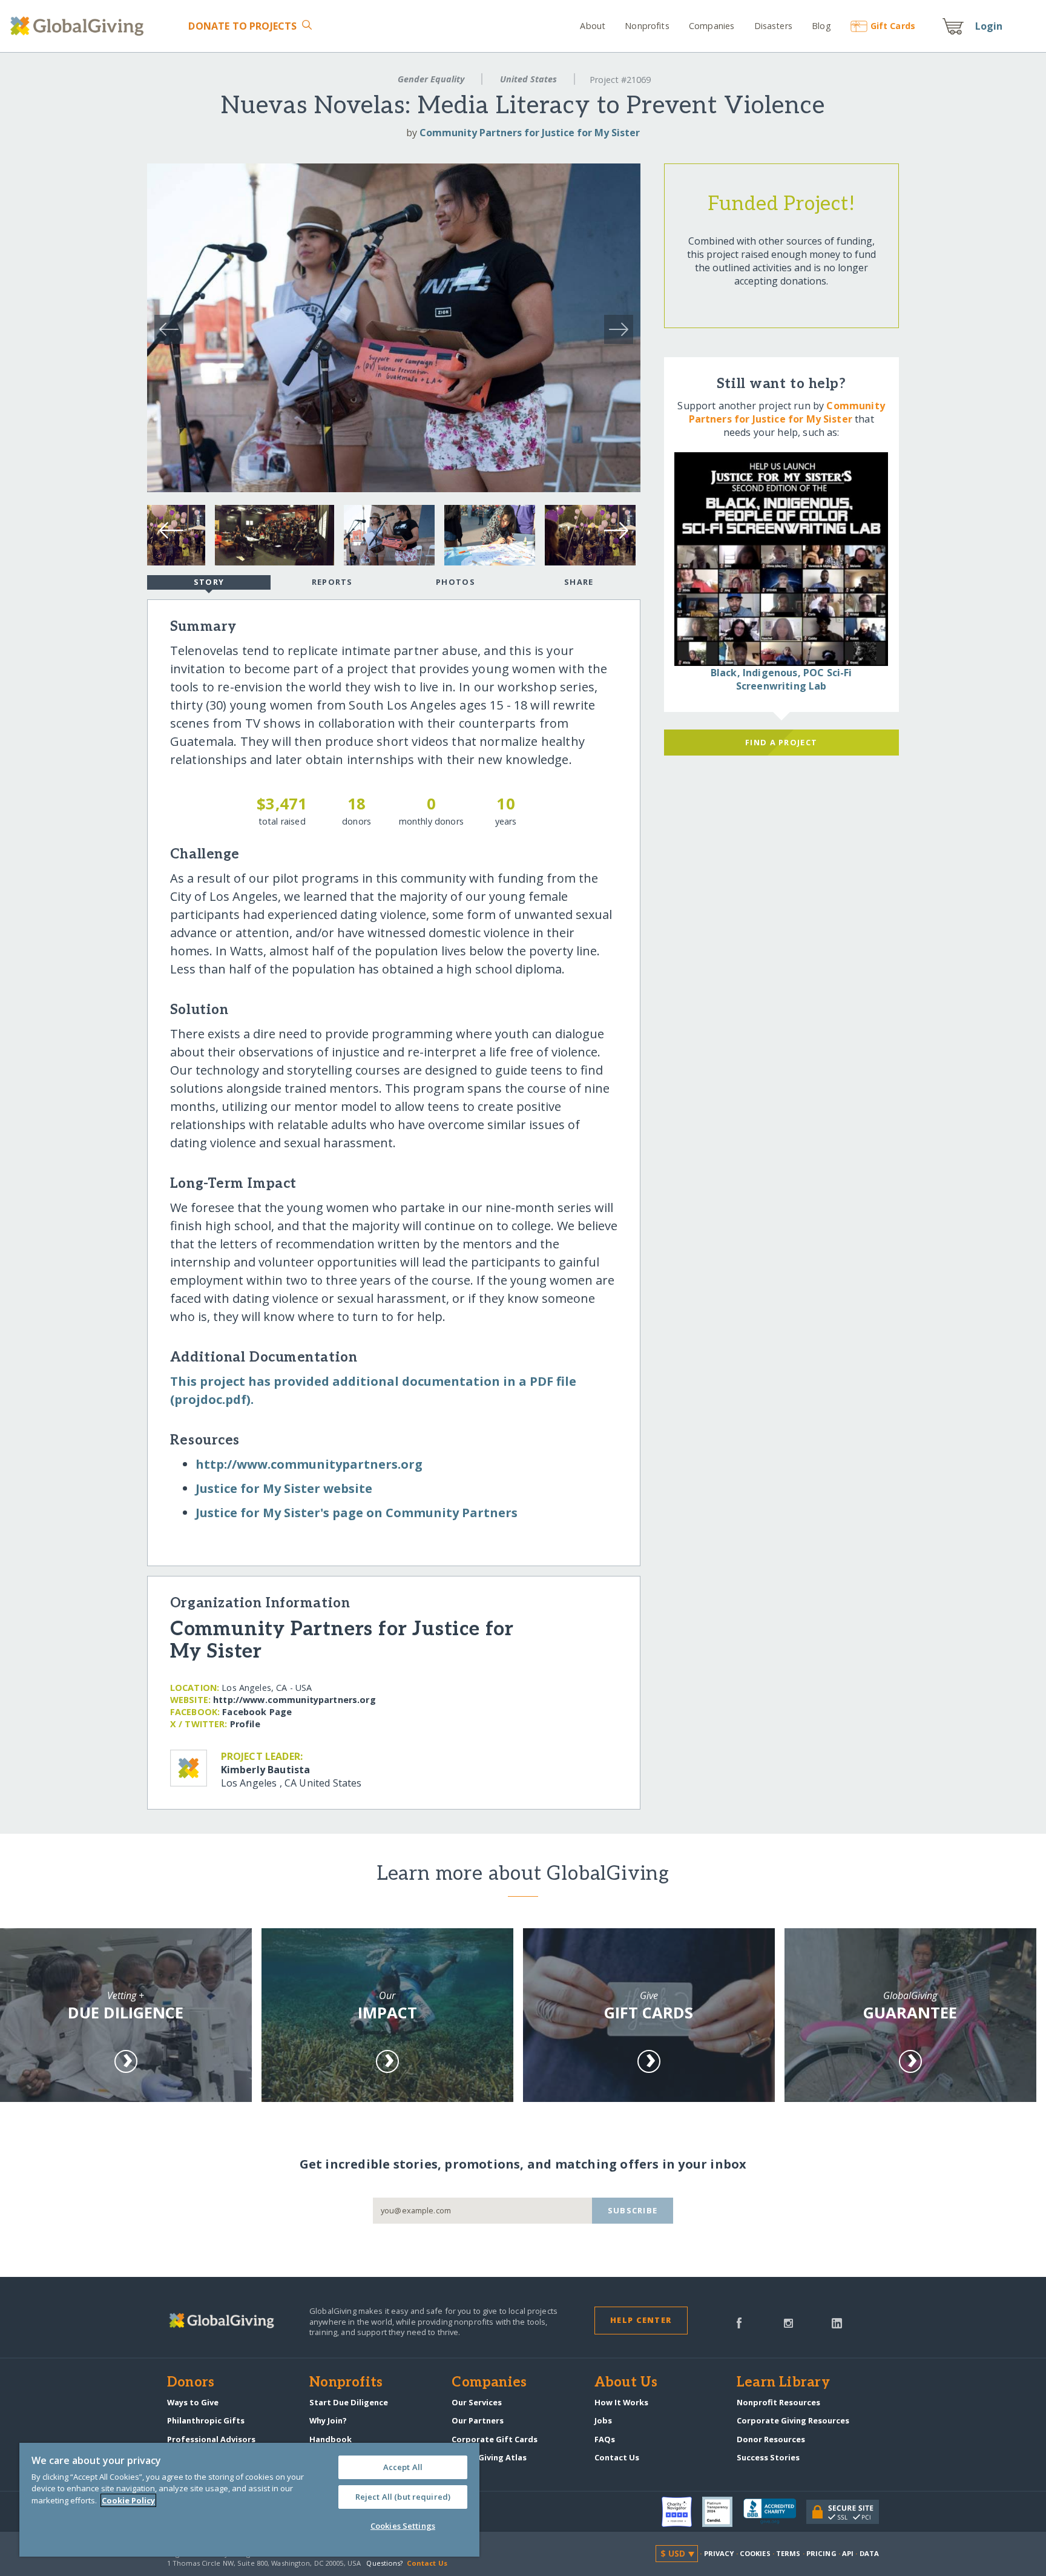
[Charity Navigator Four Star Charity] (682, 2512)
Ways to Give (193, 2402)
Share (579, 582)
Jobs (603, 2420)
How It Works (621, 2402)
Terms (788, 2553)
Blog (821, 26)
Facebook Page (257, 1712)
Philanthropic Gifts (206, 2420)
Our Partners (478, 2420)
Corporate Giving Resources (793, 2420)
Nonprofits (647, 26)
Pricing (821, 2553)
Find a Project (781, 742)
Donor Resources (771, 2439)
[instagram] (788, 2322)
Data (869, 2553)
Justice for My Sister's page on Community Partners (357, 1513)
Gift (893, 26)
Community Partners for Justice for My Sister (530, 133)
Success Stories (768, 2457)
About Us (626, 2383)
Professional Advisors (211, 2439)
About (593, 26)
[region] (249, 2500)
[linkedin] (837, 2322)
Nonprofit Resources (778, 2402)
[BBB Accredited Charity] (775, 2512)
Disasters (773, 26)
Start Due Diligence (349, 2402)
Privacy (719, 2553)
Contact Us (617, 2457)
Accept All (403, 2467)
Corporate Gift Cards (495, 2439)
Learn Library (783, 2383)
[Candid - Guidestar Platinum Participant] (723, 2512)
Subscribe (633, 2210)
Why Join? (328, 2420)
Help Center (641, 2320)
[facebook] (739, 2322)
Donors (191, 2383)
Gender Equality (431, 79)
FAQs (605, 2439)
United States (528, 79)
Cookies (755, 2553)
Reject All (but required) (403, 2497)
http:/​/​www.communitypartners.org (309, 1464)
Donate (242, 26)
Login (989, 26)
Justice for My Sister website (284, 1488)
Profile (245, 1724)
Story (209, 582)
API (848, 2553)
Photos (456, 582)
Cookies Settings (403, 2526)
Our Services (477, 2402)
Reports (332, 582)
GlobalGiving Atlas (489, 2457)
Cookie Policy (128, 2500)
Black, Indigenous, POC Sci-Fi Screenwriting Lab (781, 679)
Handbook (331, 2439)
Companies (712, 26)
